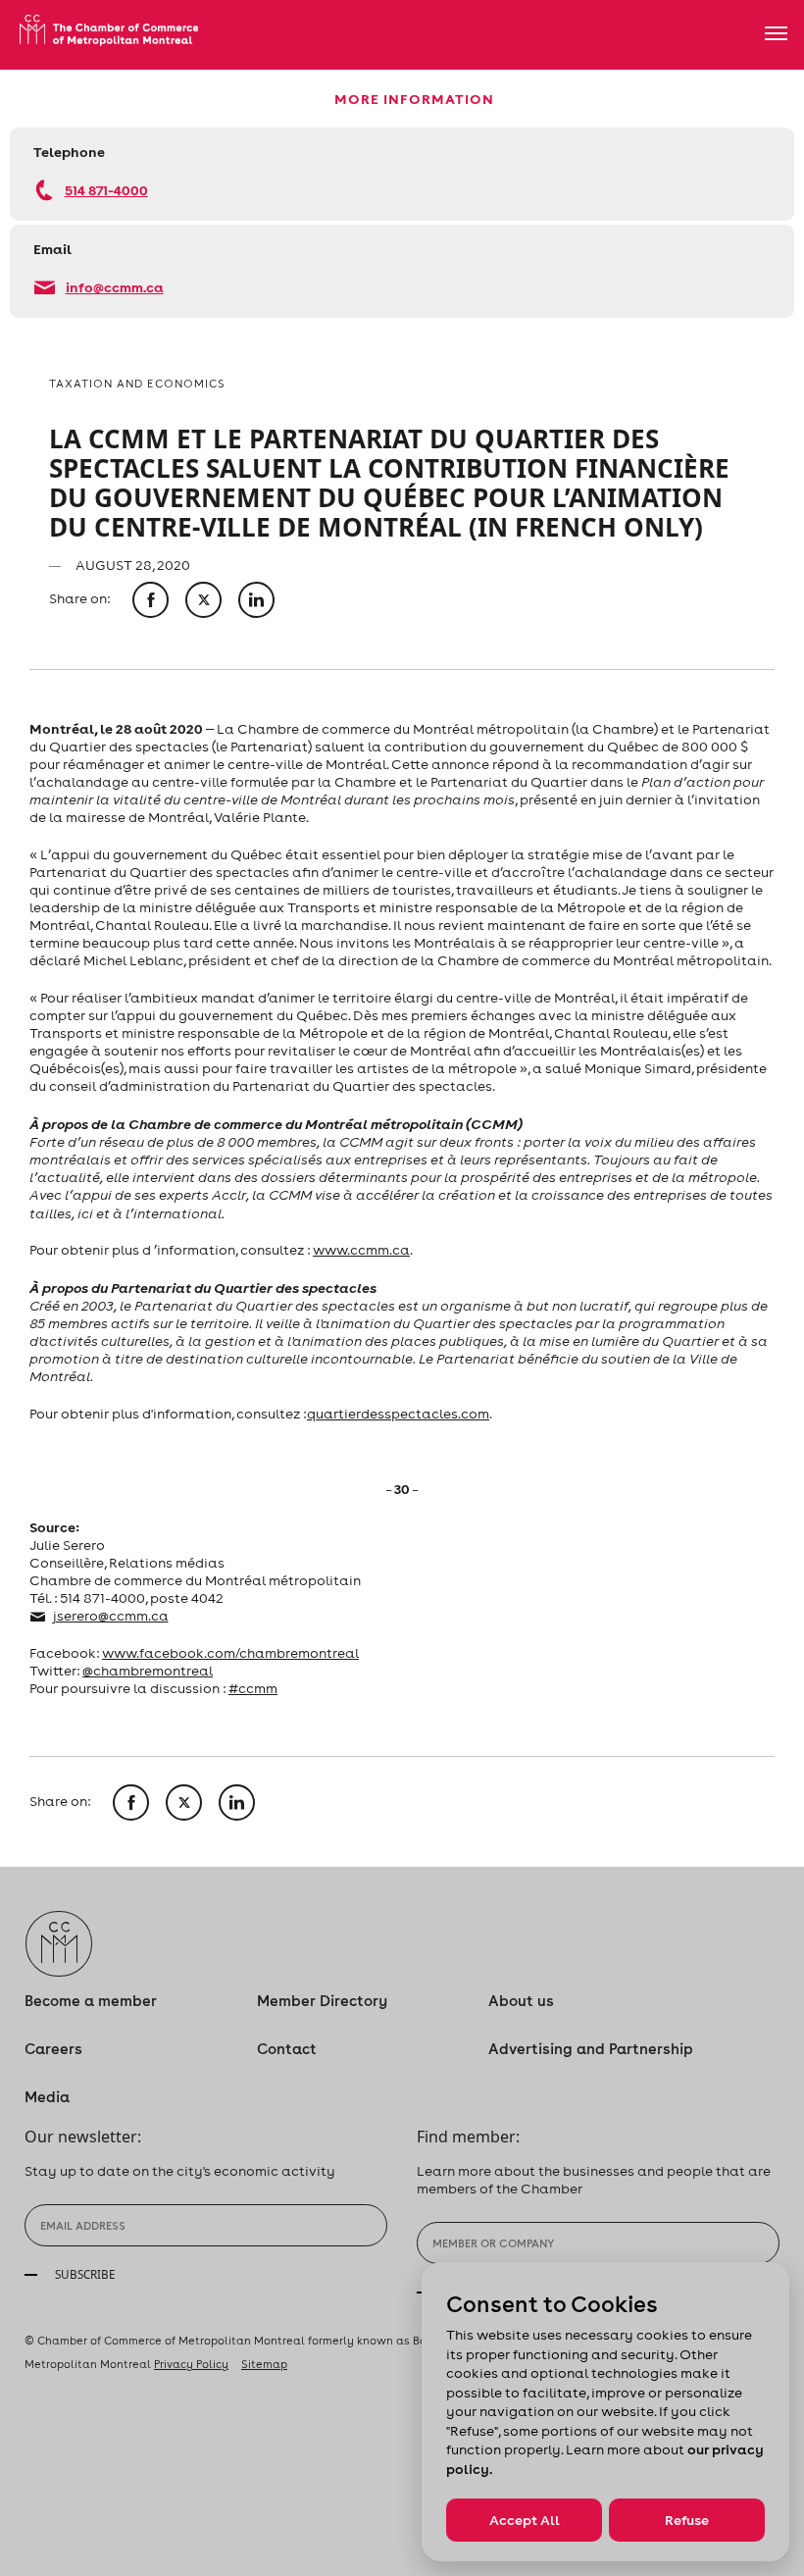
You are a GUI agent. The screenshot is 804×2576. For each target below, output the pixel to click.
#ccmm (253, 1688)
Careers (53, 2049)
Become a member (91, 2001)
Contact (287, 2049)
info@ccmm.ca (115, 287)
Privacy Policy (191, 2364)
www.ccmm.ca (361, 1250)
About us (521, 2001)
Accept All (525, 2520)
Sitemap (264, 2364)
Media (47, 2097)
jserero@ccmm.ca (111, 1616)
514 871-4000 (106, 190)
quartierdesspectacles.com (398, 1414)
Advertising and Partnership (591, 2049)
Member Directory (322, 2001)
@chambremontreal (148, 1671)
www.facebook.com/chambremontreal (230, 1653)
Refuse (687, 2520)
